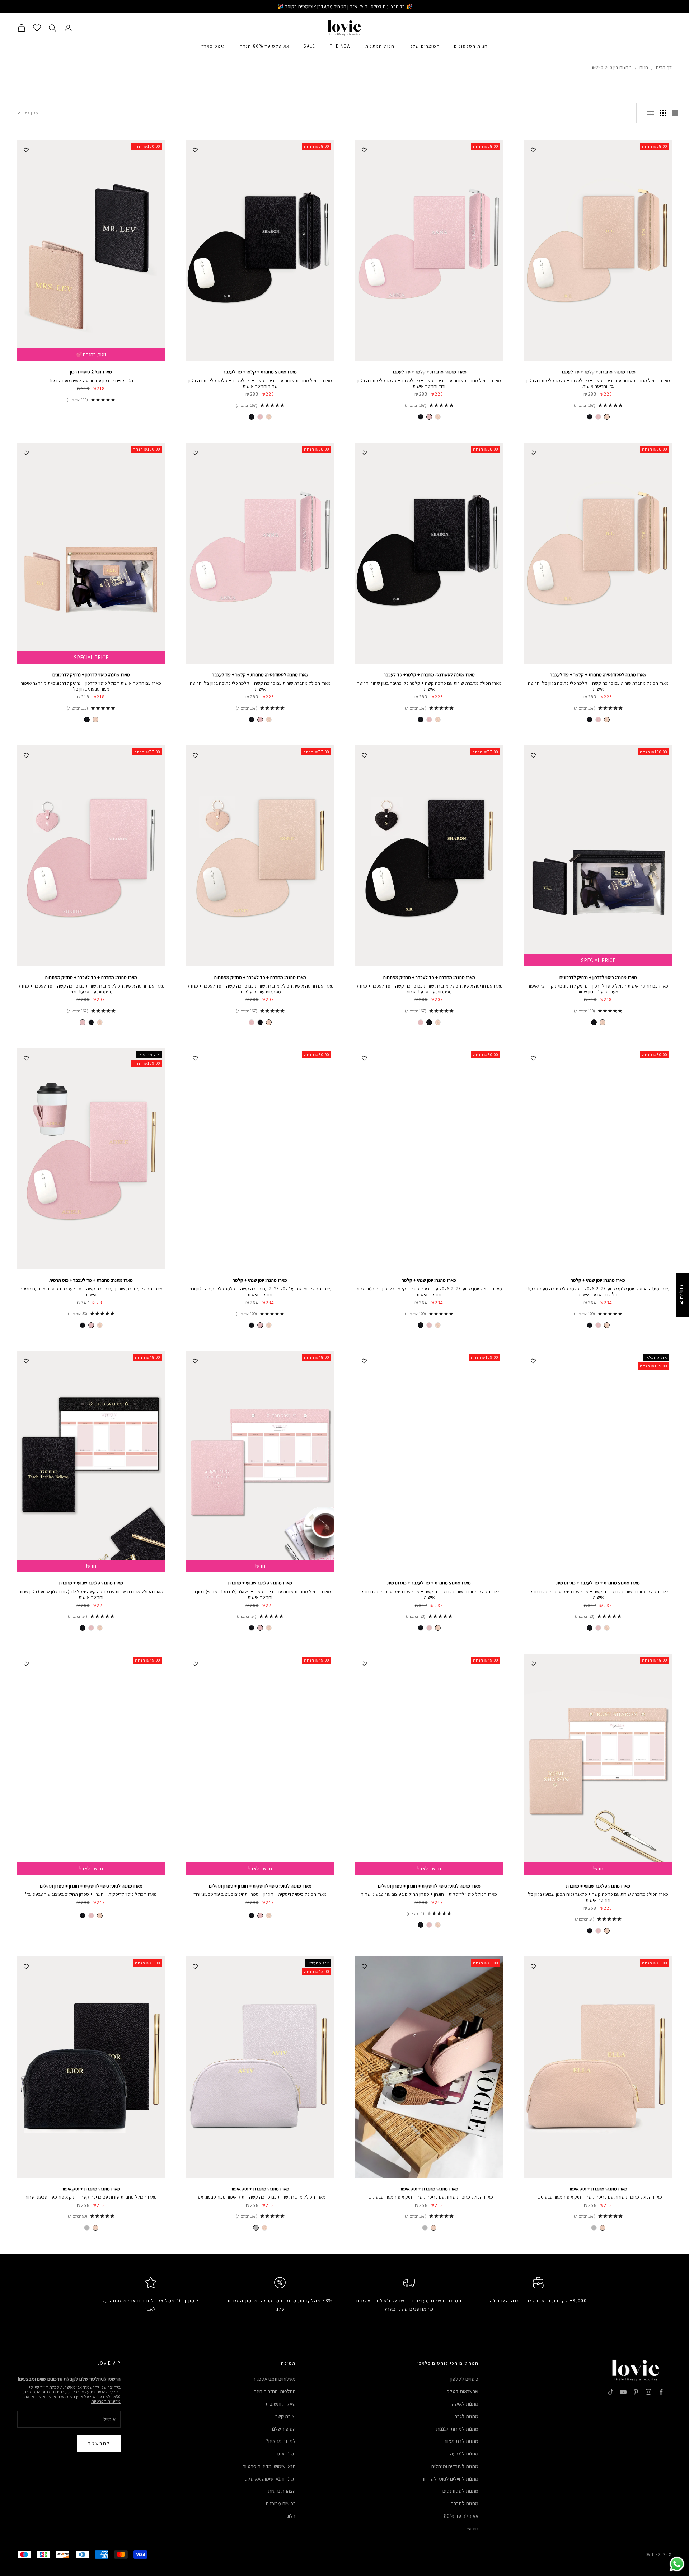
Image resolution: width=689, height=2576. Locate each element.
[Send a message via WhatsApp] (677, 2564)
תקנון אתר (286, 2453)
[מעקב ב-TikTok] (611, 2392)
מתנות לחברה (465, 2503)
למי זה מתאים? (281, 2441)
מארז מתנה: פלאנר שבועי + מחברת (260, 1583)
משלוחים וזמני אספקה (274, 2379)
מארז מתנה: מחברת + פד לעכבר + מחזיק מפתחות (429, 977)
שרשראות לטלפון (461, 2391)
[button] (144, 2509)
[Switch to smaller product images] (663, 113)
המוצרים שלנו (424, 46)
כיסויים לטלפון (464, 2379)
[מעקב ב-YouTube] (623, 2392)
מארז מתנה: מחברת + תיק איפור (598, 2189)
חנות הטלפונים (471, 46)
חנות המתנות (380, 46)
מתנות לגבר (467, 2416)
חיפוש (473, 2528)
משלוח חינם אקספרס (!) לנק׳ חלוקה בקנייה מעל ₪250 (345, 6)
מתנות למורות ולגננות (457, 2429)
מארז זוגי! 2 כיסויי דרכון (91, 372)
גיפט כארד (213, 46)
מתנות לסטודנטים (460, 2491)
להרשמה (99, 2443)
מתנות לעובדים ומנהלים (455, 2466)
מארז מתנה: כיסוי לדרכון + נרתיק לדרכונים (91, 675)
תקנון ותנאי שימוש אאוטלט (270, 2479)
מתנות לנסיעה (464, 2453)
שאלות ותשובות (281, 2404)
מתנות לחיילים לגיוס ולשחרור (450, 2479)
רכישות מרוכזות (281, 2503)
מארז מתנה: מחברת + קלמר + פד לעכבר (598, 372)
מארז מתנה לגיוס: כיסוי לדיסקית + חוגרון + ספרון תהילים (429, 1886)
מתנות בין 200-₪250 (612, 67)
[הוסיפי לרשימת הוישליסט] (533, 149)
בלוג (291, 2516)
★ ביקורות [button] (682, 1295)
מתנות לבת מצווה (461, 2441)
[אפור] (594, 2228)
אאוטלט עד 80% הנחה (264, 46)
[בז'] (607, 417)
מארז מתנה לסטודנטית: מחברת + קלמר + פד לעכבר (598, 675)
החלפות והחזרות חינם (275, 2391)
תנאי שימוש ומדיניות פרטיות (269, 2466)
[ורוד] (598, 417)
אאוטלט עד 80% (461, 2516)
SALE (309, 46)
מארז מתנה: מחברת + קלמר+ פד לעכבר (260, 372)
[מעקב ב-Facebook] (661, 2392)
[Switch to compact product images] (651, 113)
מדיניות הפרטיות (106, 2401)
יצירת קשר (285, 2416)
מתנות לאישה (465, 2404)
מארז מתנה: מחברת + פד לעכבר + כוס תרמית (91, 1280)
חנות (644, 67)
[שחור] (590, 417)
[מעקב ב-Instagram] (648, 2392)
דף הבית (664, 67)
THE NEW (340, 46)
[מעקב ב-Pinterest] (636, 2392)
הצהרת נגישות (282, 2491)
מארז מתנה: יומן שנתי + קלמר (598, 1280)
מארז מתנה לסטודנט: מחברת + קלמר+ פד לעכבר (429, 675)
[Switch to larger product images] (675, 113)
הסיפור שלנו (284, 2429)
